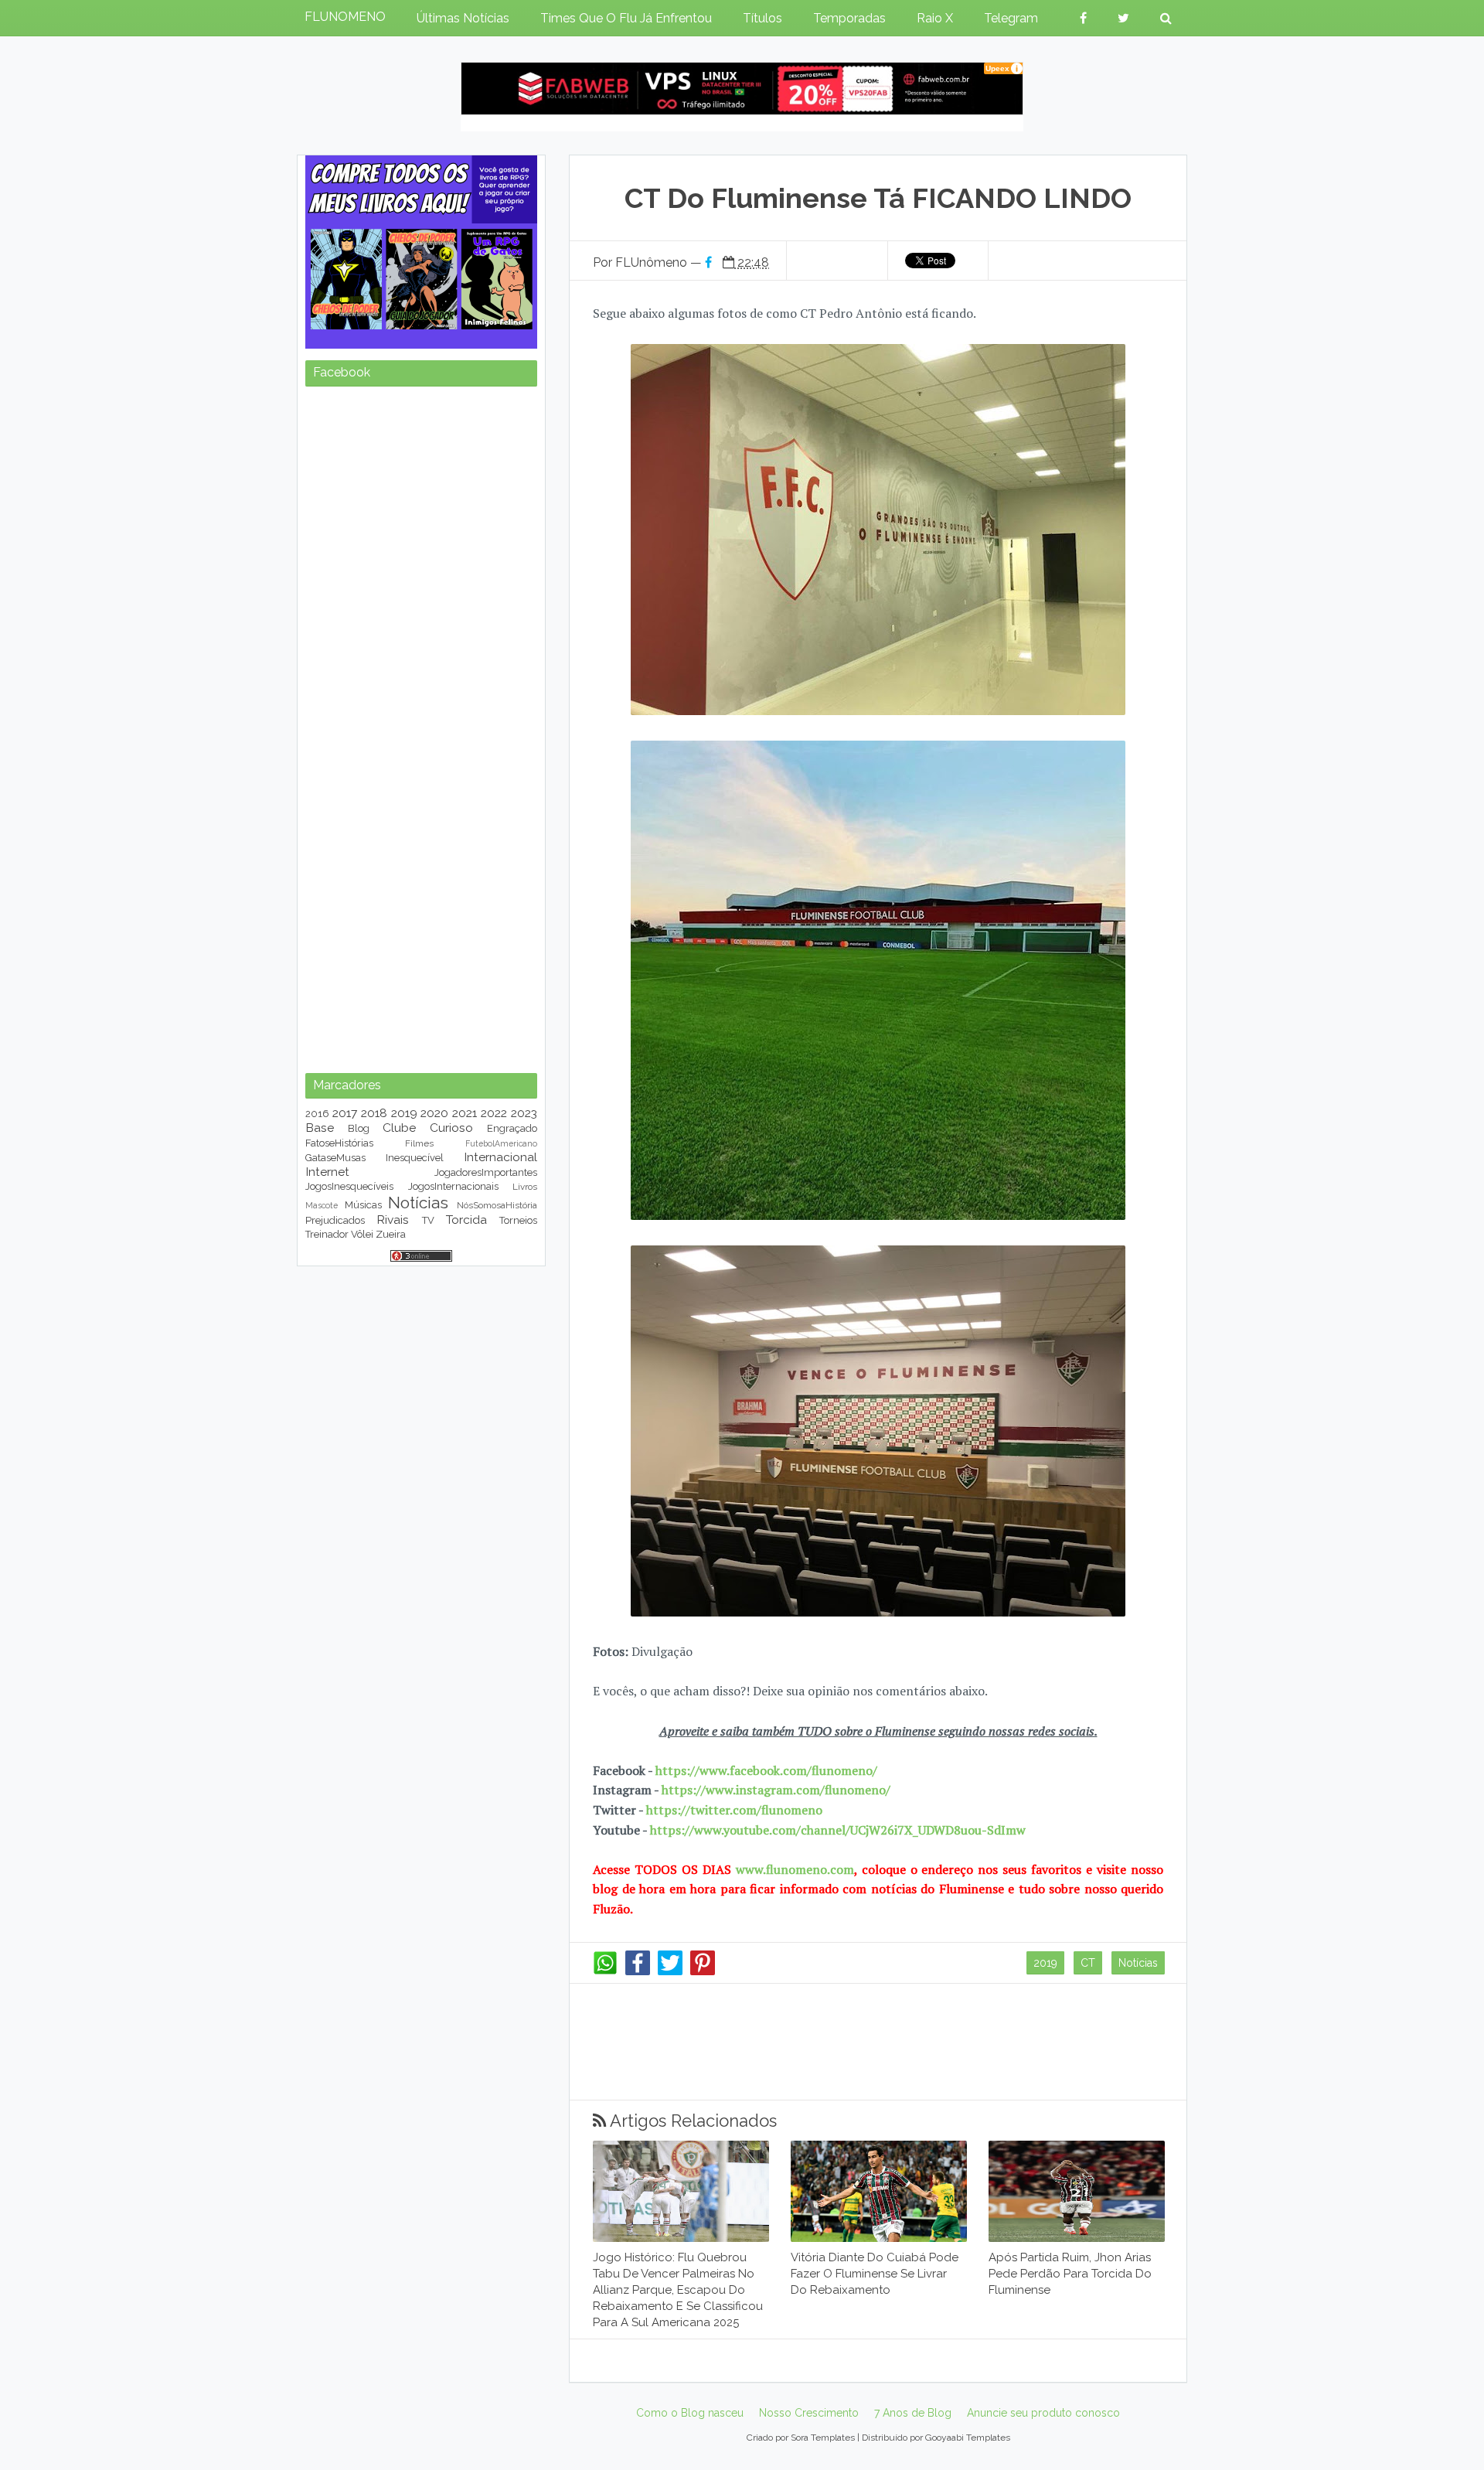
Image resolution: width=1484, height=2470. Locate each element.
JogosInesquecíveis (349, 1186)
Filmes (419, 1143)
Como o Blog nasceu (690, 2413)
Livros (525, 1187)
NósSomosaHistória (497, 1205)
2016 (317, 1114)
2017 (345, 1113)
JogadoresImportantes (486, 1172)
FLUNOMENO (345, 17)
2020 (434, 1113)
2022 (494, 1113)
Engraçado (512, 1128)
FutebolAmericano (501, 1143)
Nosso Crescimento (809, 2413)
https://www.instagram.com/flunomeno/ (776, 1790)
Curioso (451, 1128)
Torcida (466, 1220)
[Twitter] (670, 1971)
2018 (374, 1113)
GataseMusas (335, 1158)
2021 (465, 1113)
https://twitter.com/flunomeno (734, 1810)
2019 (1045, 1963)
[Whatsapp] (605, 1971)
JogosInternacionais (453, 1186)
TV (428, 1220)
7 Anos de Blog (913, 2413)
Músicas (363, 1205)
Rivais (393, 1220)
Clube (399, 1128)
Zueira (391, 1234)
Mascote (322, 1205)
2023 (524, 1113)
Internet (327, 1172)
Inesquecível (415, 1158)
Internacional (500, 1157)
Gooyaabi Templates (968, 2438)
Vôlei (362, 1234)
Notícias (1138, 1963)
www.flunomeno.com (795, 1869)
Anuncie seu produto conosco (1043, 2413)
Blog (359, 1128)
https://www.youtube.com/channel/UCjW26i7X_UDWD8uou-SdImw (838, 1830)
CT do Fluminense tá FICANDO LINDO (878, 198)
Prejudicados (335, 1220)
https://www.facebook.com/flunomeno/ (766, 1770)
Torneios (518, 1220)
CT (1088, 1963)
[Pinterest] (703, 1971)
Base (320, 1128)
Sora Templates (823, 2438)
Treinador (327, 1234)
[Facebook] (638, 1971)
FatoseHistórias (339, 1143)
